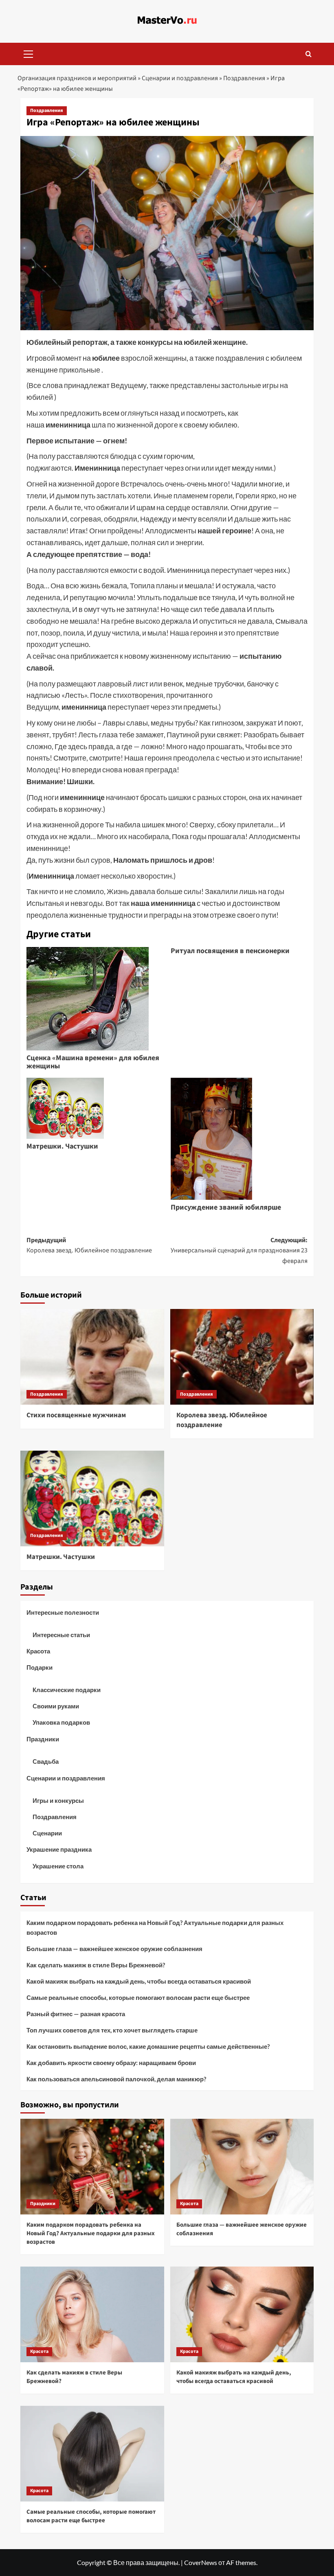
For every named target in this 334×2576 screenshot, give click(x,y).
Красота (38, 1651)
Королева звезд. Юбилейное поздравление (222, 1420)
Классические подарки (67, 1690)
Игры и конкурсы (58, 1800)
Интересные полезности (63, 1612)
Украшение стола (58, 1866)
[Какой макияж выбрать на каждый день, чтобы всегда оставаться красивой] (242, 2314)
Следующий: (239, 1251)
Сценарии (47, 1833)
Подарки (40, 1667)
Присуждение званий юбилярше (226, 1207)
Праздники (43, 1739)
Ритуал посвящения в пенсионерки (230, 951)
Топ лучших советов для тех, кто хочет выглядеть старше (112, 2030)
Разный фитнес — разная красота (76, 2014)
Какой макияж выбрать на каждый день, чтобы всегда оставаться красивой (139, 1981)
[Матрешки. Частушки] (92, 1498)
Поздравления (244, 78)
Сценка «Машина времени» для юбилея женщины (93, 1062)
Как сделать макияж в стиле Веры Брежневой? (96, 1965)
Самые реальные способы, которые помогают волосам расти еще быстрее (138, 1997)
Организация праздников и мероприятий (77, 78)
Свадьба (46, 1761)
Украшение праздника (59, 1849)
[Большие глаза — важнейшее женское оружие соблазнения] (242, 2167)
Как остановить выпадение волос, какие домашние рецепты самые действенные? (148, 2046)
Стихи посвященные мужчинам (76, 1415)
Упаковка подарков (61, 1722)
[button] (29, 53)
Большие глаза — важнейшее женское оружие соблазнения (114, 1949)
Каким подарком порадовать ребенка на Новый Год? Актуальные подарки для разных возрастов (155, 1927)
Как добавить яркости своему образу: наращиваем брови (111, 2063)
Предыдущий (89, 1245)
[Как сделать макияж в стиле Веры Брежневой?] (92, 2314)
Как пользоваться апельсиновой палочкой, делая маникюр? (116, 2079)
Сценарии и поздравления (180, 78)
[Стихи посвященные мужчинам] (92, 1357)
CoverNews (201, 2562)
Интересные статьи (61, 1635)
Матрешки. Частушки (62, 1146)
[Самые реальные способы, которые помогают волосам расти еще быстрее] (92, 2454)
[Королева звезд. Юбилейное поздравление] (242, 1357)
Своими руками (56, 1706)
